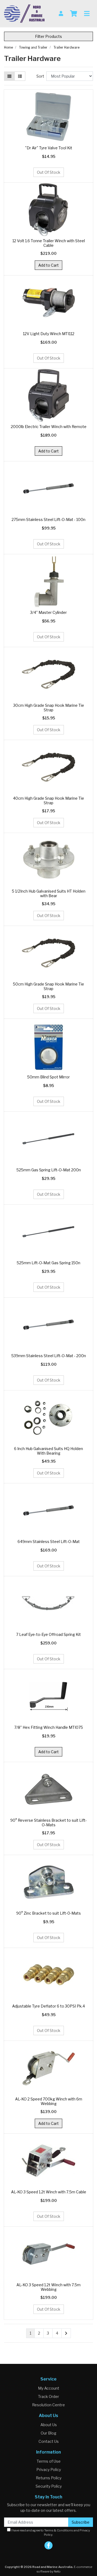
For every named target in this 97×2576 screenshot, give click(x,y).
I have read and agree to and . (50, 2533)
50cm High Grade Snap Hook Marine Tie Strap (48, 986)
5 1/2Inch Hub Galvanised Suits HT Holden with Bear (49, 893)
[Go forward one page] (66, 2333)
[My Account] (61, 14)
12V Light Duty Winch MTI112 (49, 334)
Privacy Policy (49, 2470)
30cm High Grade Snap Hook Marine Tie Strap (49, 708)
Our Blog (48, 2433)
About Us (49, 2425)
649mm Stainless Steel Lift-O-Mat (49, 1541)
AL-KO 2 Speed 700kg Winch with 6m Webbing (49, 2101)
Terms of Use (49, 2461)
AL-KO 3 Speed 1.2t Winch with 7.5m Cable (49, 2192)
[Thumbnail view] (9, 76)
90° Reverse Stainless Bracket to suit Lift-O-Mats (48, 1823)
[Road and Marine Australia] (24, 13)
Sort (40, 76)
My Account (49, 2388)
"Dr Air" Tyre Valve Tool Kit (49, 148)
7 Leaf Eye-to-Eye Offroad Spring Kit (48, 1634)
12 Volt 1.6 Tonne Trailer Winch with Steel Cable (49, 243)
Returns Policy (49, 2478)
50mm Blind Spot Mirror (48, 1077)
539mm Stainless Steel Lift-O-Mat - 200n (49, 1356)
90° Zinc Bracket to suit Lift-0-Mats (48, 1913)
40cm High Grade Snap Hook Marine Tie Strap (48, 800)
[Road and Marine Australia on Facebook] (48, 2545)
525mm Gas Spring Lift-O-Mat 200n (49, 1170)
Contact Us (49, 2441)
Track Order (48, 2396)
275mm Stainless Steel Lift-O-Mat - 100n (48, 519)
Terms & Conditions (59, 2530)
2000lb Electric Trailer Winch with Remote (49, 427)
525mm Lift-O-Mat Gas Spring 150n (48, 1263)
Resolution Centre (48, 2405)
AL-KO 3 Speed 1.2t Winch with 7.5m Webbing (48, 2287)
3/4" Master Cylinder (48, 612)
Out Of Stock (49, 172)
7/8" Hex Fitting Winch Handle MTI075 (49, 1727)
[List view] (20, 76)
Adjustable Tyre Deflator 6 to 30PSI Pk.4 (48, 2006)
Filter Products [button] (48, 36)
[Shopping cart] (74, 14)
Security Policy (49, 2486)
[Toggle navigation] (87, 14)
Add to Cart (48, 265)
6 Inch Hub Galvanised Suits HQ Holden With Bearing (48, 1451)
